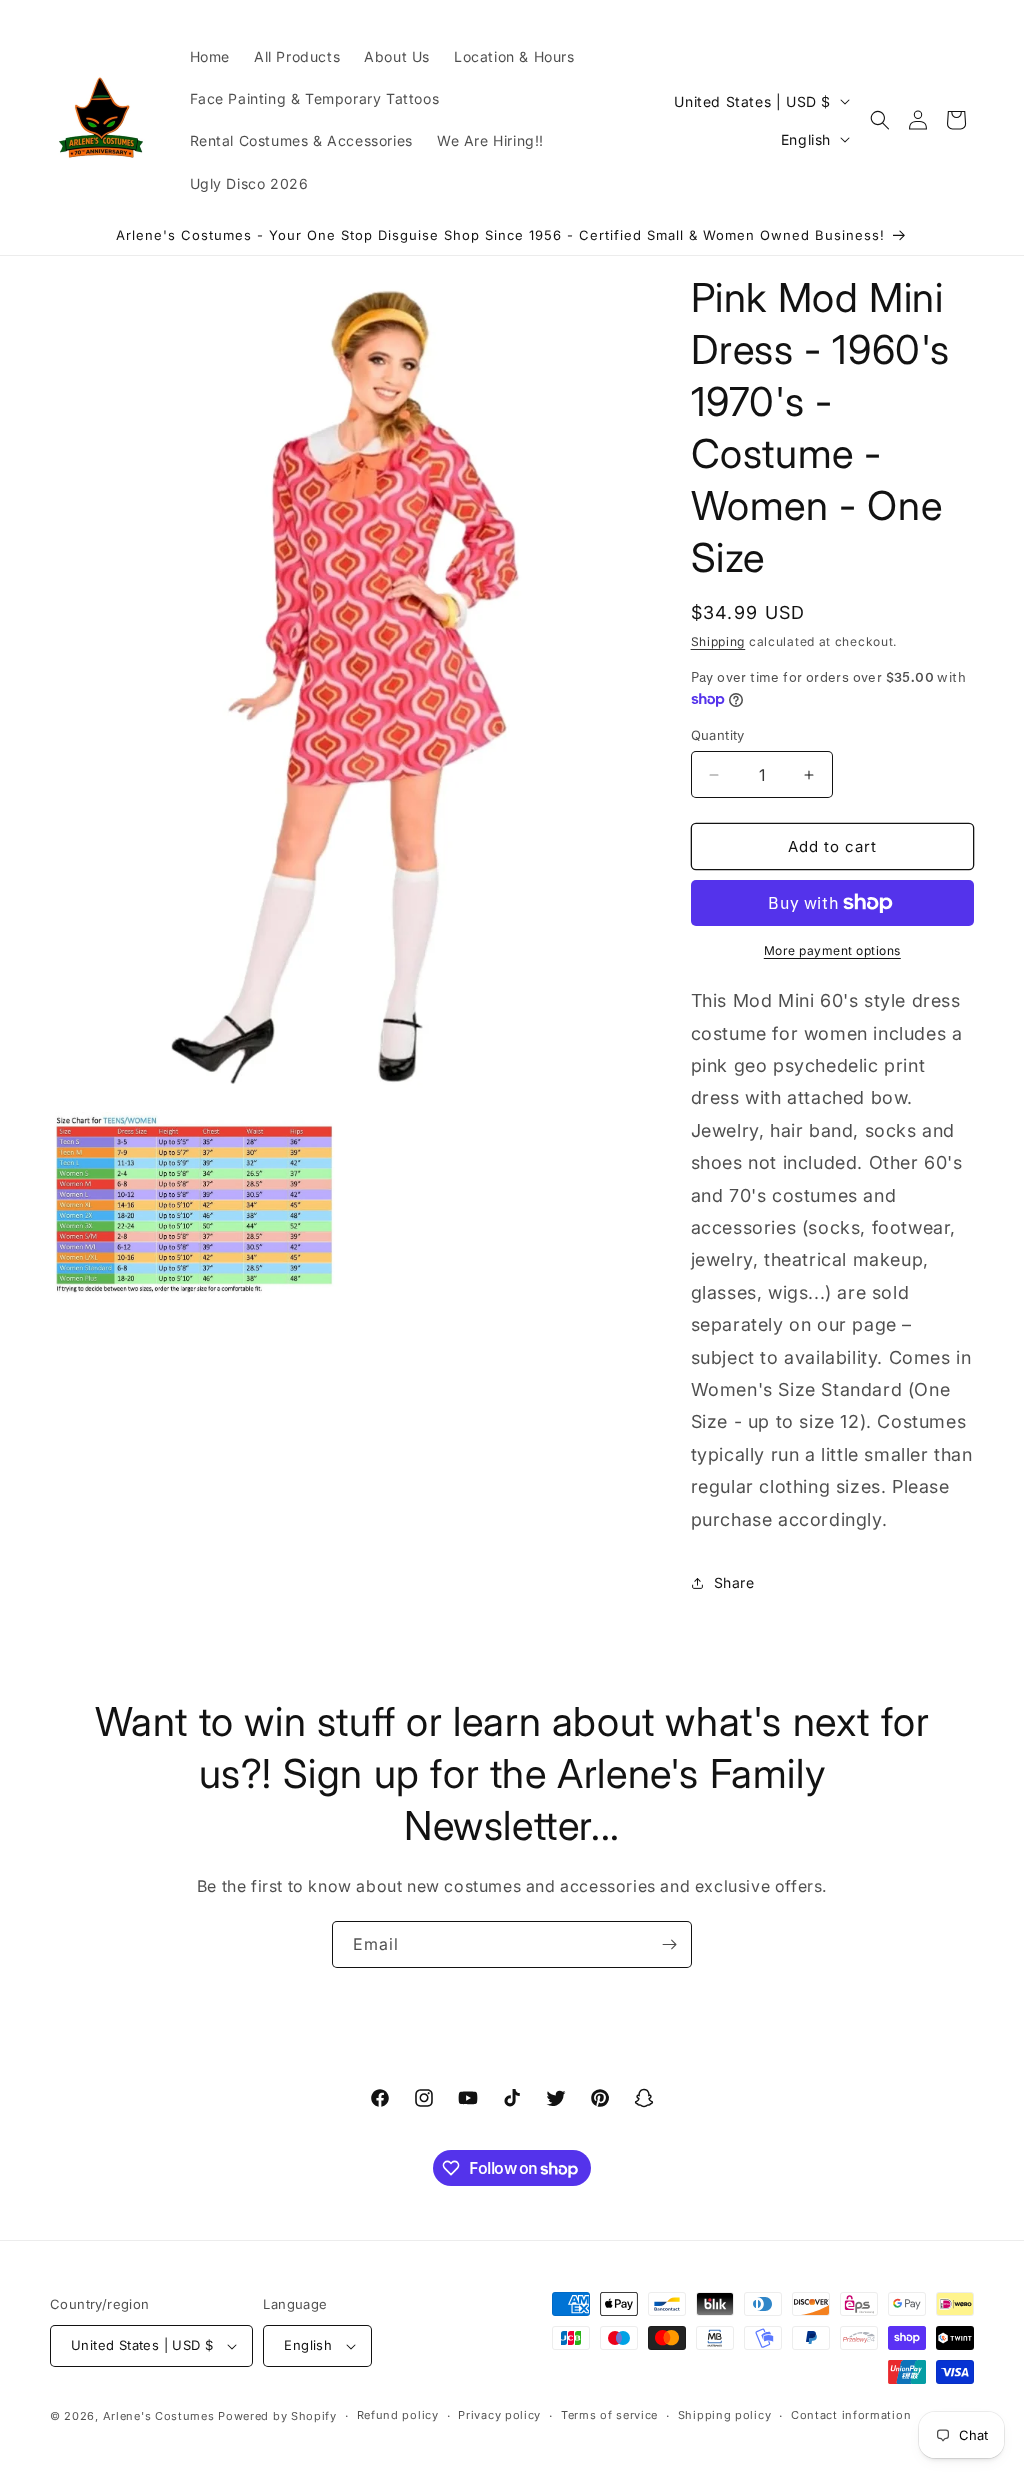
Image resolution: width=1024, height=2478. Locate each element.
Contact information (851, 2415)
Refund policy (398, 2415)
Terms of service (609, 2415)
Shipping (718, 641)
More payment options (832, 950)
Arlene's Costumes (159, 2416)
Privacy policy (499, 2415)
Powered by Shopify (277, 2416)
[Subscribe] (669, 1944)
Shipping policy (725, 2415)
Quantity (718, 735)
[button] (880, 120)
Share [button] (734, 1582)
